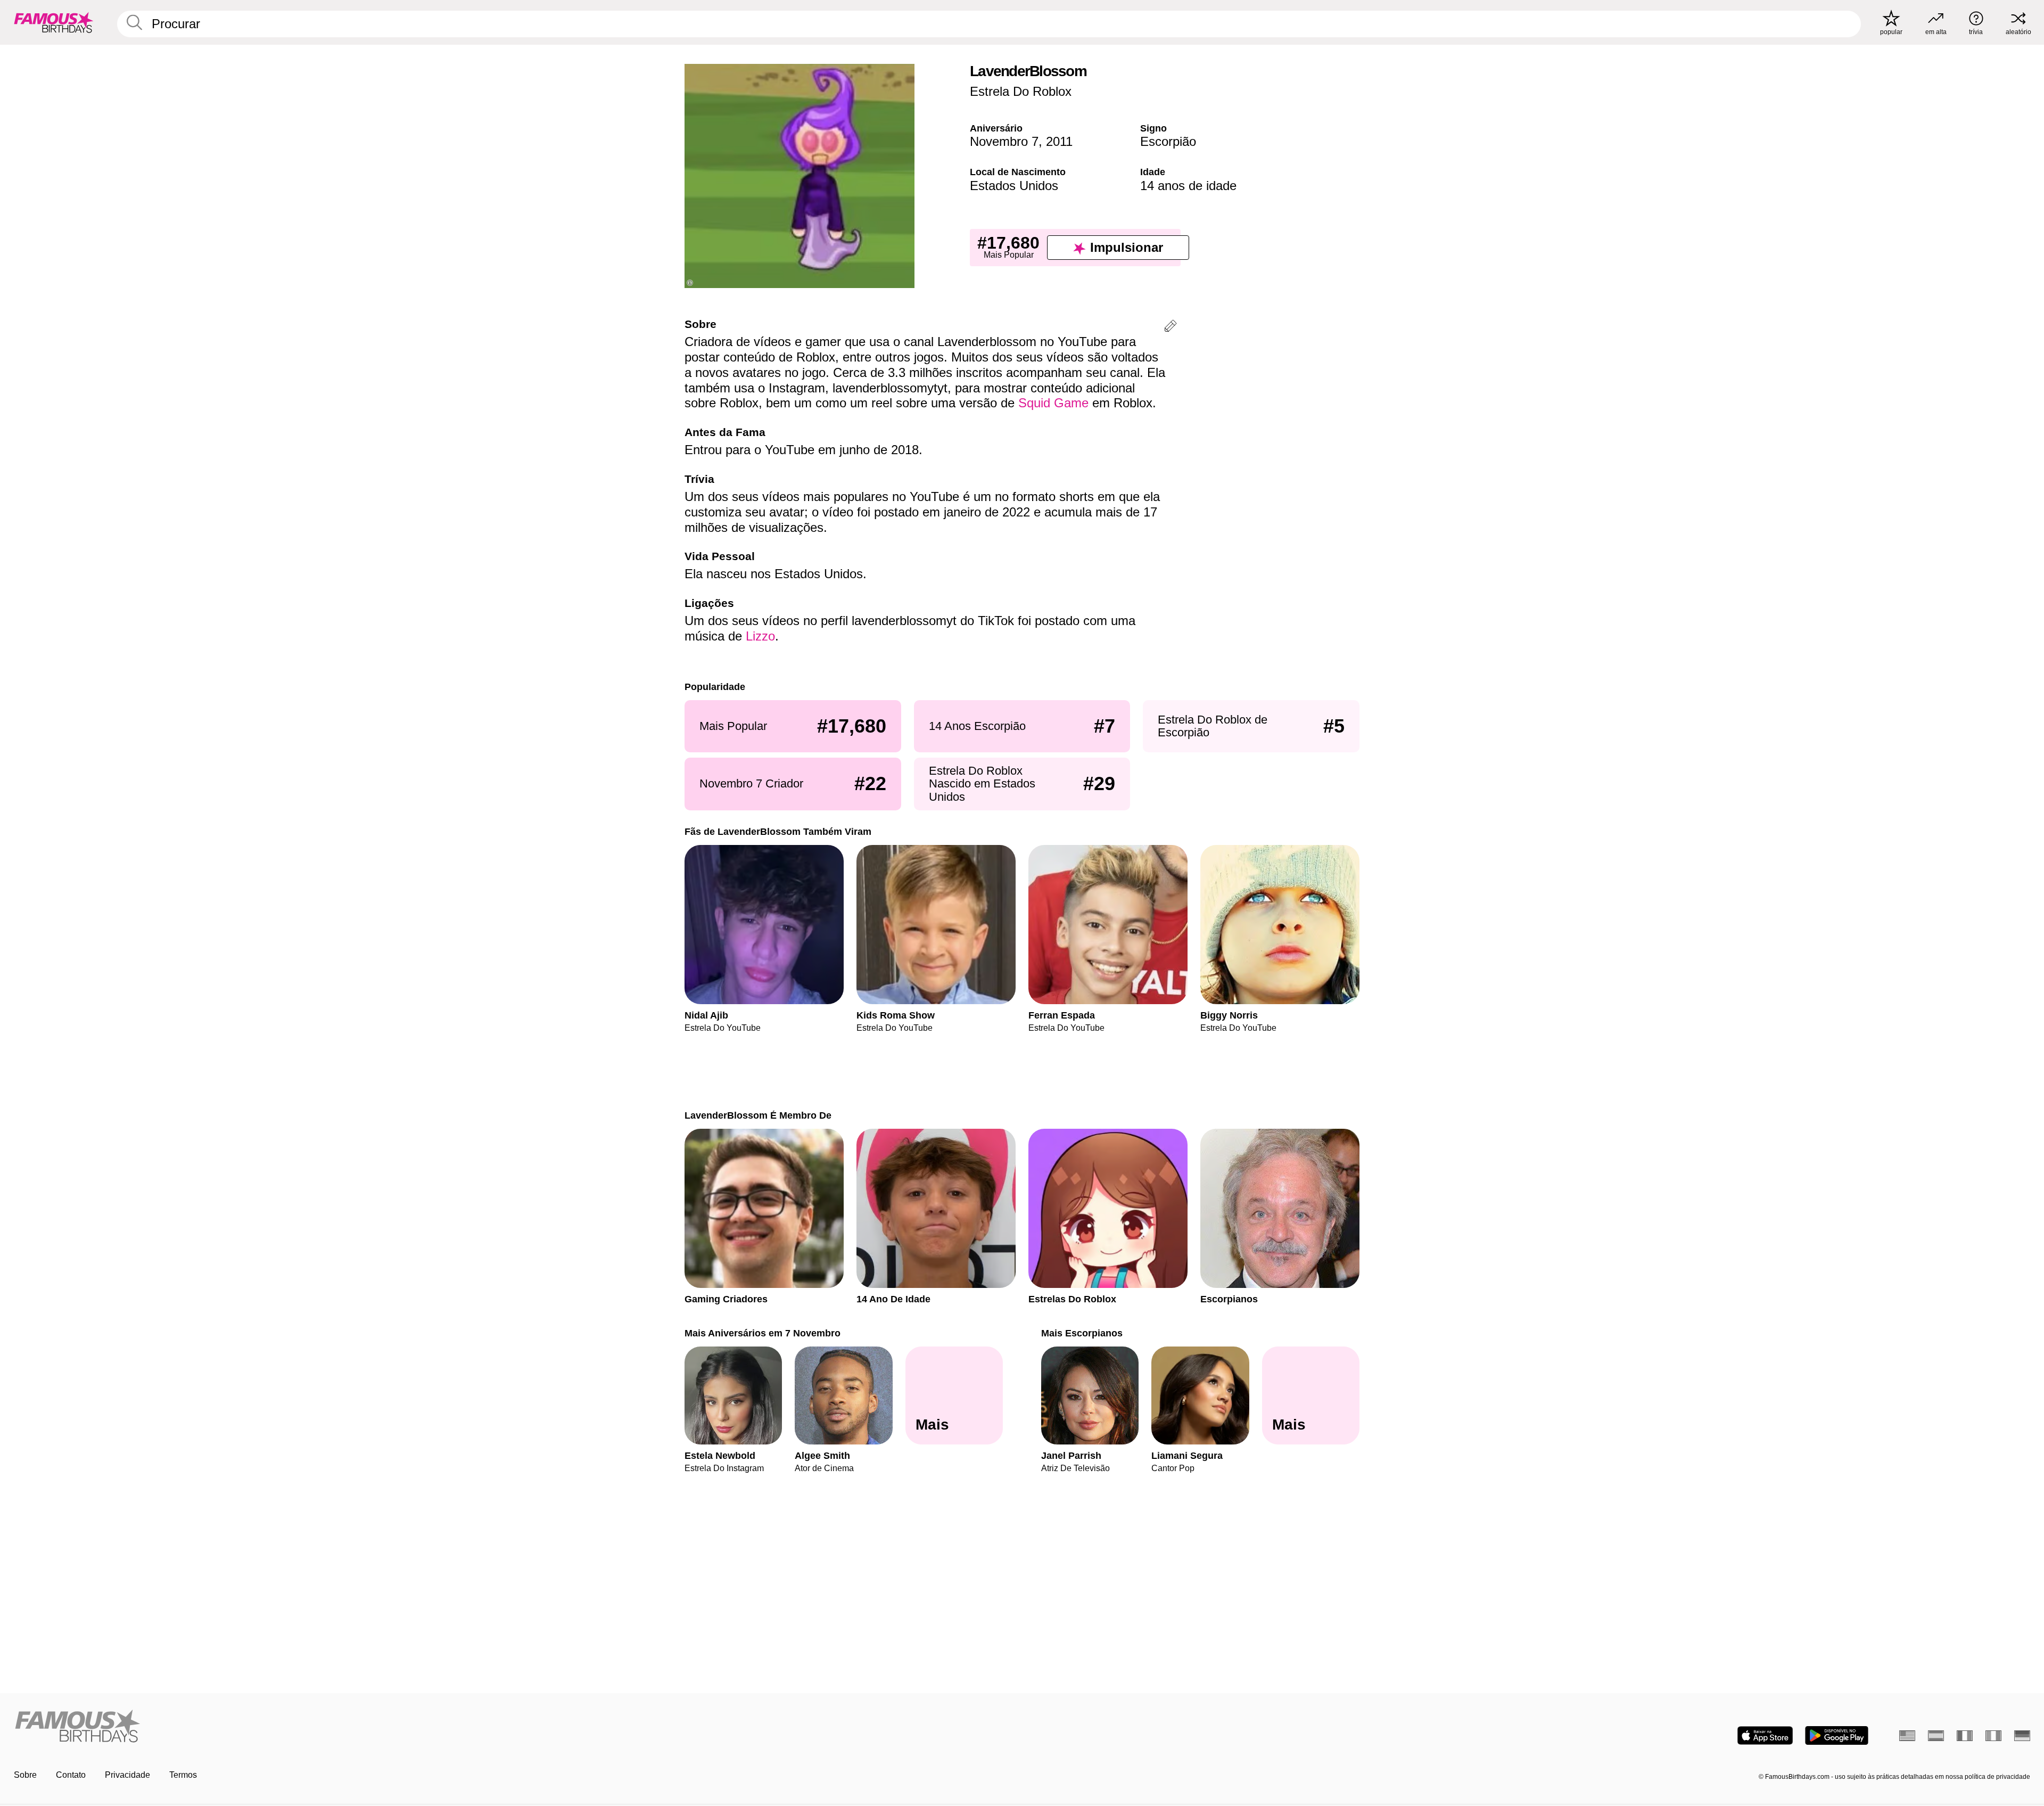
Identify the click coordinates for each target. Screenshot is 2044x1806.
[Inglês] (1907, 1736)
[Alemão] (2022, 1736)
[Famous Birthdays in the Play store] (1837, 1735)
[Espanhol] (1936, 1736)
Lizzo (760, 636)
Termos (183, 1775)
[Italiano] (1993, 1736)
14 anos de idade (1188, 186)
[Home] (515, 1727)
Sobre (25, 1775)
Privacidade (127, 1775)
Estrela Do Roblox (1021, 91)
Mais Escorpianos (1082, 1333)
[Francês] (1965, 1736)
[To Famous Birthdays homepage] (54, 22)
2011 (1059, 141)
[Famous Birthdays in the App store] (1765, 1735)
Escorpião (1168, 141)
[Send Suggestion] (1171, 328)
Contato (71, 1775)
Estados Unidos (1014, 186)
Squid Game (1053, 403)
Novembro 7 (1004, 141)
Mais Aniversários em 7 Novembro (763, 1333)
